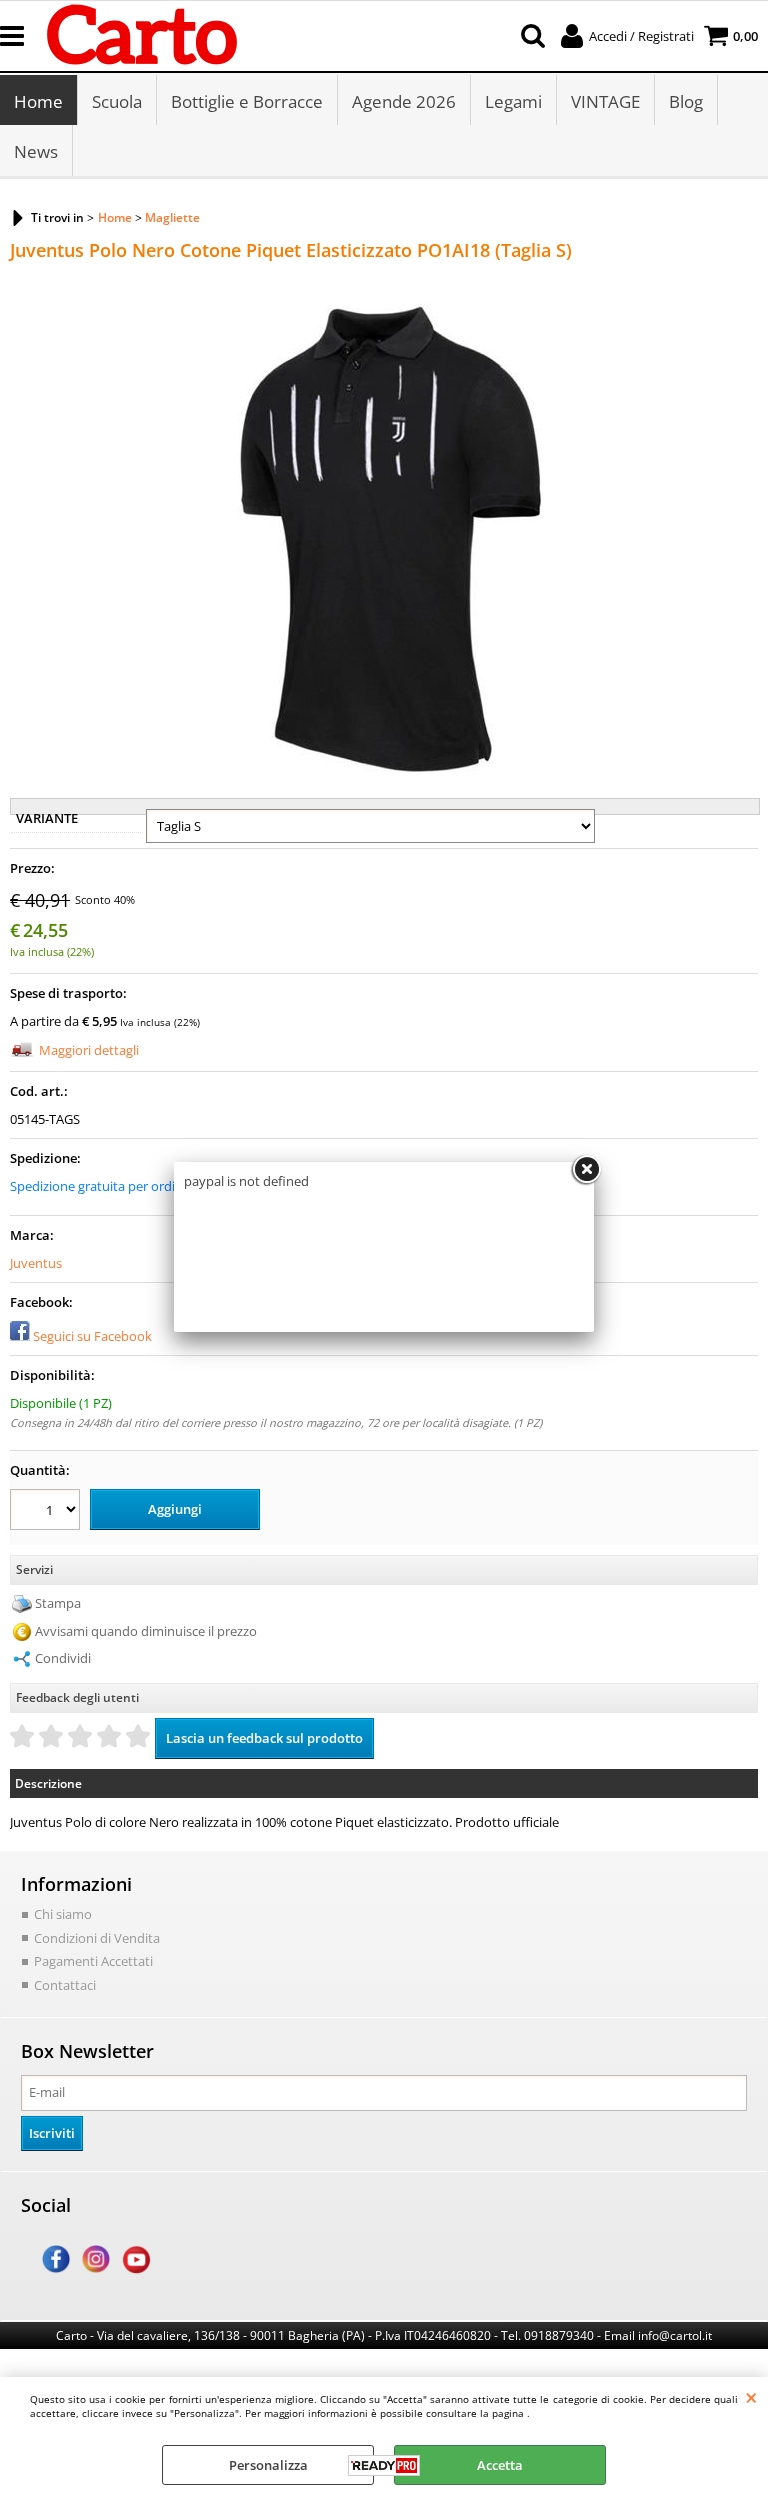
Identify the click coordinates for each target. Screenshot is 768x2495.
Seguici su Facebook (92, 1336)
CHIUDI (751, 2397)
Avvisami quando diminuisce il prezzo (146, 1631)
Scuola (117, 101)
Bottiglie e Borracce (247, 101)
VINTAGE (605, 101)
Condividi (63, 1658)
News (36, 151)
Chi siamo (63, 1914)
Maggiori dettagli (89, 1050)
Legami (513, 101)
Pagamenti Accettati (93, 1961)
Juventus (36, 1263)
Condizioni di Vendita (97, 1938)
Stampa (58, 1603)
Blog (686, 101)
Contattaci (65, 1985)
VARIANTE (47, 818)
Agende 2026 (404, 101)
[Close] (586, 1170)
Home (38, 101)
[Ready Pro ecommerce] (384, 2465)
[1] (47, 1512)
